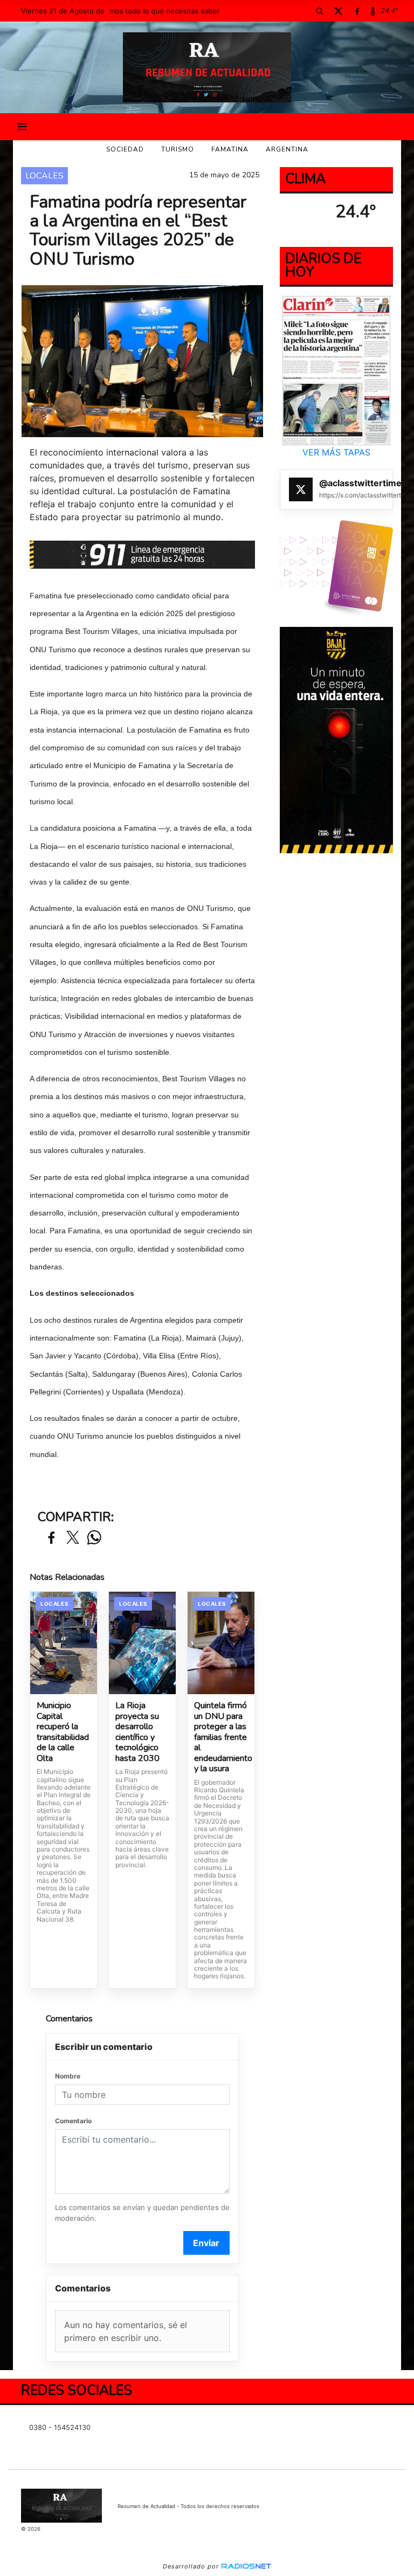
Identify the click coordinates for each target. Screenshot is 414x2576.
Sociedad (125, 149)
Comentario (73, 2121)
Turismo (178, 149)
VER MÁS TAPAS (336, 452)
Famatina (230, 149)
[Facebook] (357, 11)
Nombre (68, 2076)
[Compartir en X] (73, 1538)
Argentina (287, 149)
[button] (319, 11)
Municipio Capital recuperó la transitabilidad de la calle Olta (63, 1732)
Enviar (206, 2243)
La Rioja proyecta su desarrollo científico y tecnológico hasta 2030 (137, 1732)
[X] (338, 11)
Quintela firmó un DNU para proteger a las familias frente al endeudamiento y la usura (221, 1738)
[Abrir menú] (22, 127)
